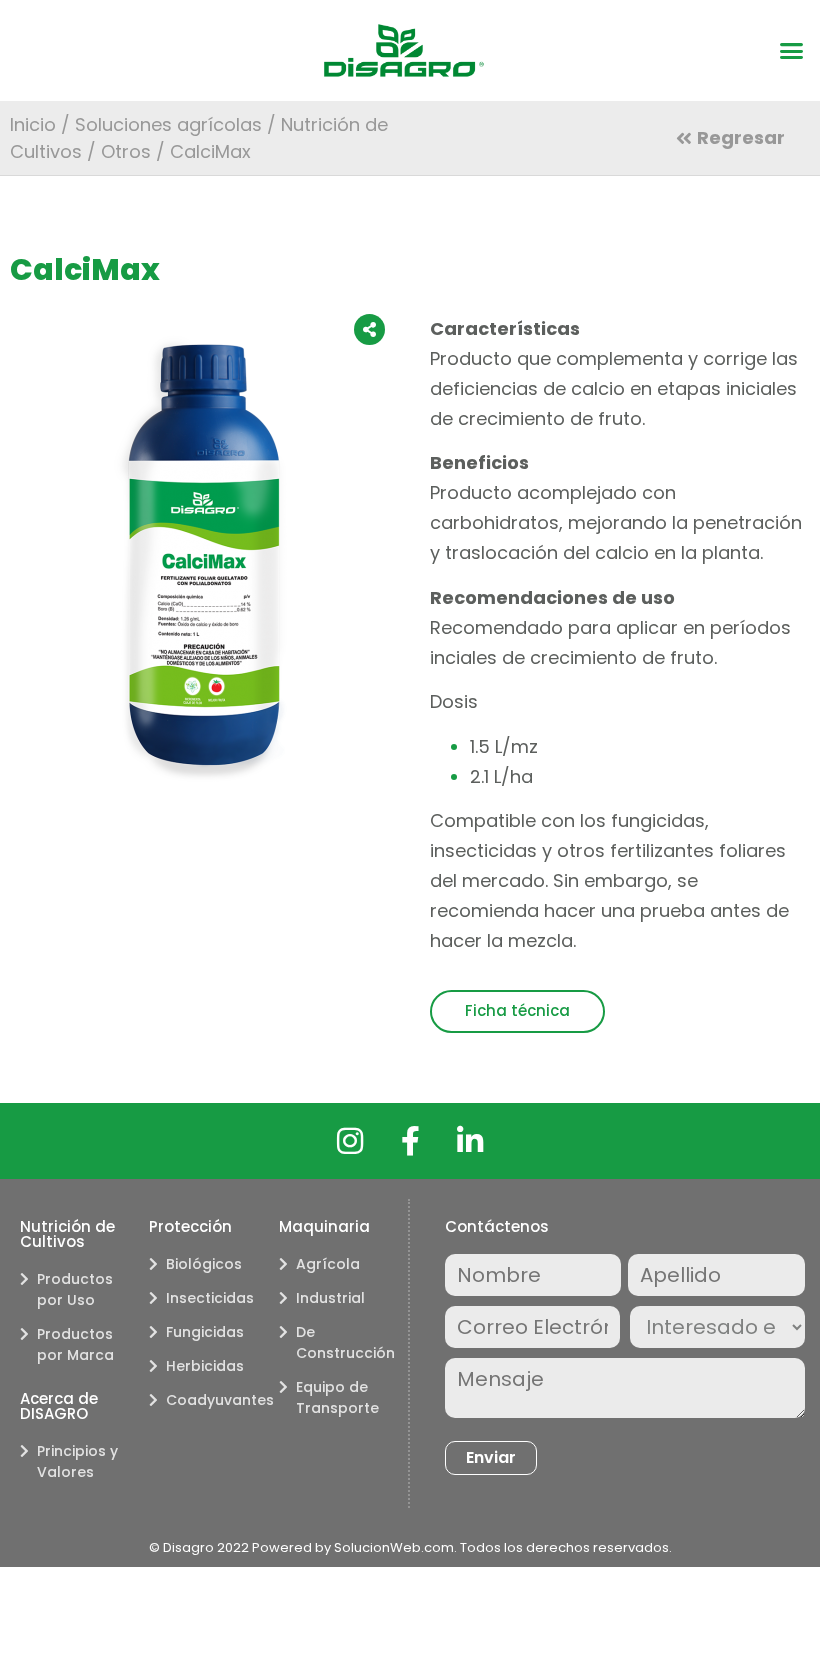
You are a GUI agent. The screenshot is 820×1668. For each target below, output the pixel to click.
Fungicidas (205, 1332)
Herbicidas (205, 1366)
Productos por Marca (75, 1344)
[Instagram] (350, 1141)
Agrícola (328, 1264)
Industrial (330, 1298)
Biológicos (204, 1264)
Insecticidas (210, 1298)
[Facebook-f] (410, 1141)
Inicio (33, 124)
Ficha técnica (517, 1010)
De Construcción (342, 1342)
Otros (126, 151)
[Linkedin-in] (470, 1141)
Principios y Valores (77, 1461)
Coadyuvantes (212, 1400)
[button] (792, 51)
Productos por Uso (75, 1289)
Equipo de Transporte (337, 1397)
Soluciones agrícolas (168, 124)
